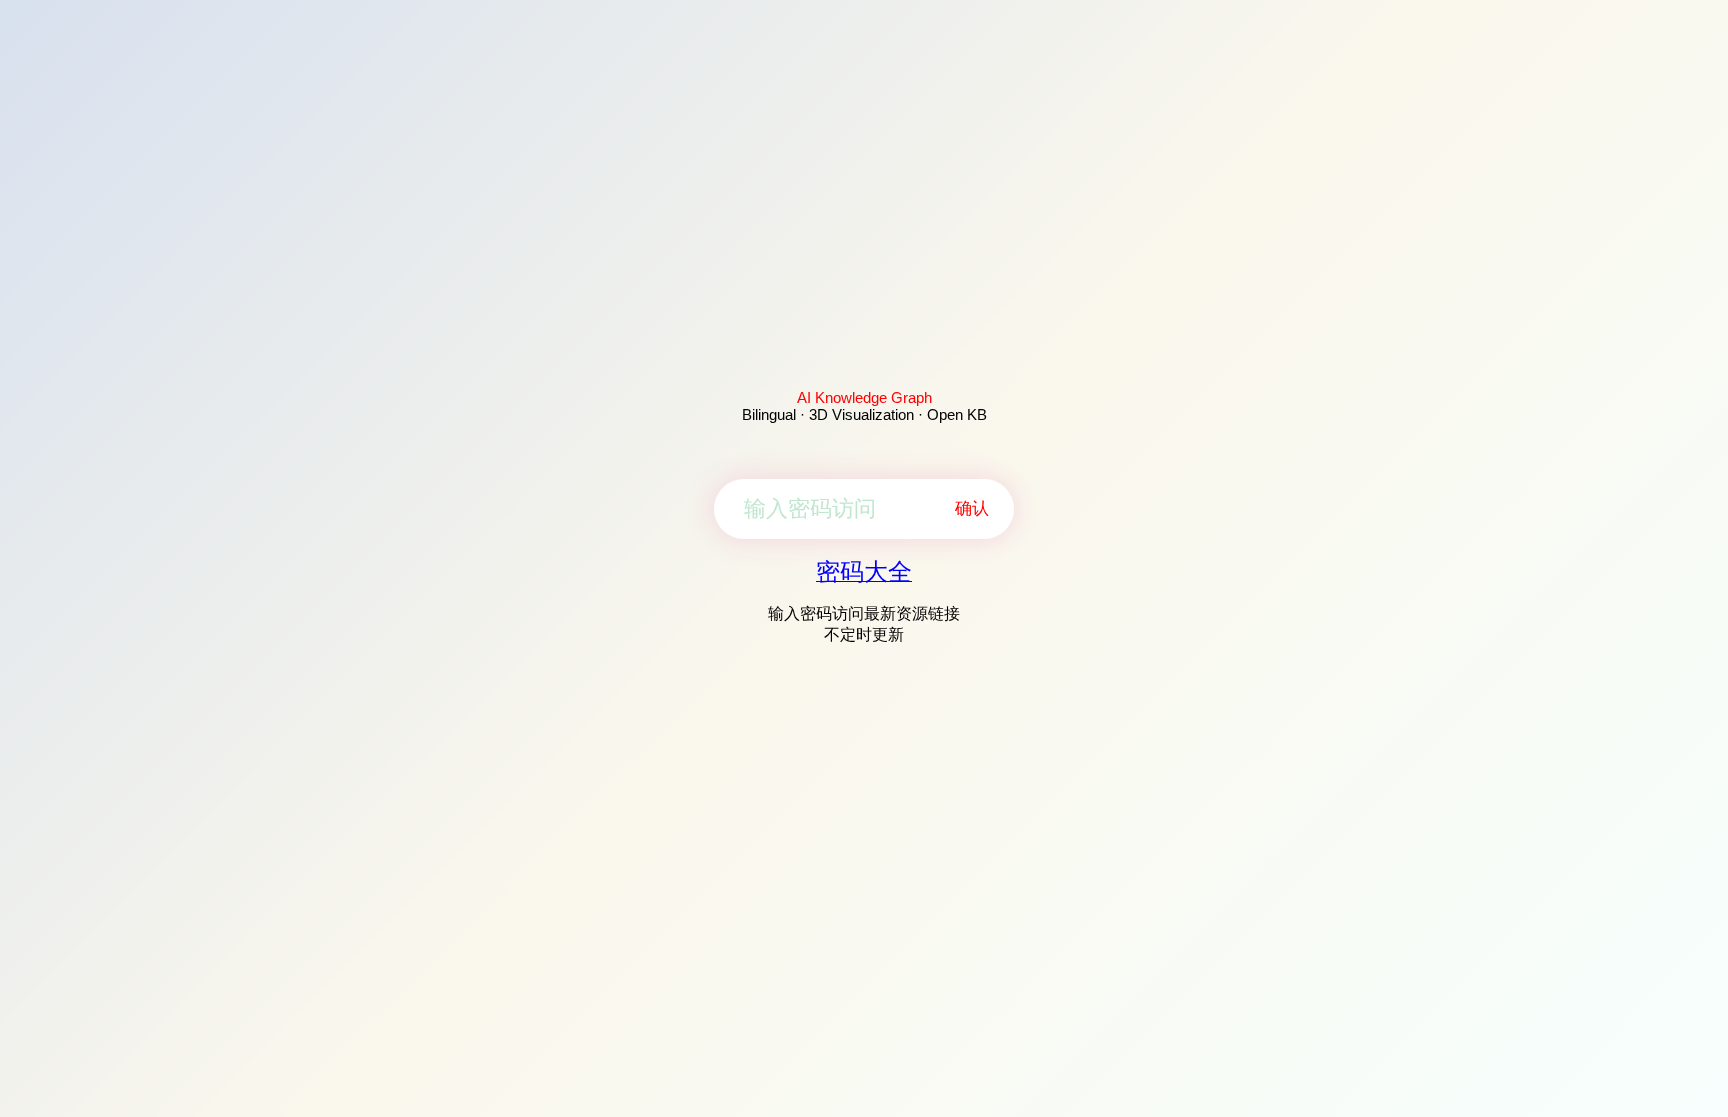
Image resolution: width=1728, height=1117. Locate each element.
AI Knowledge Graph (864, 397)
